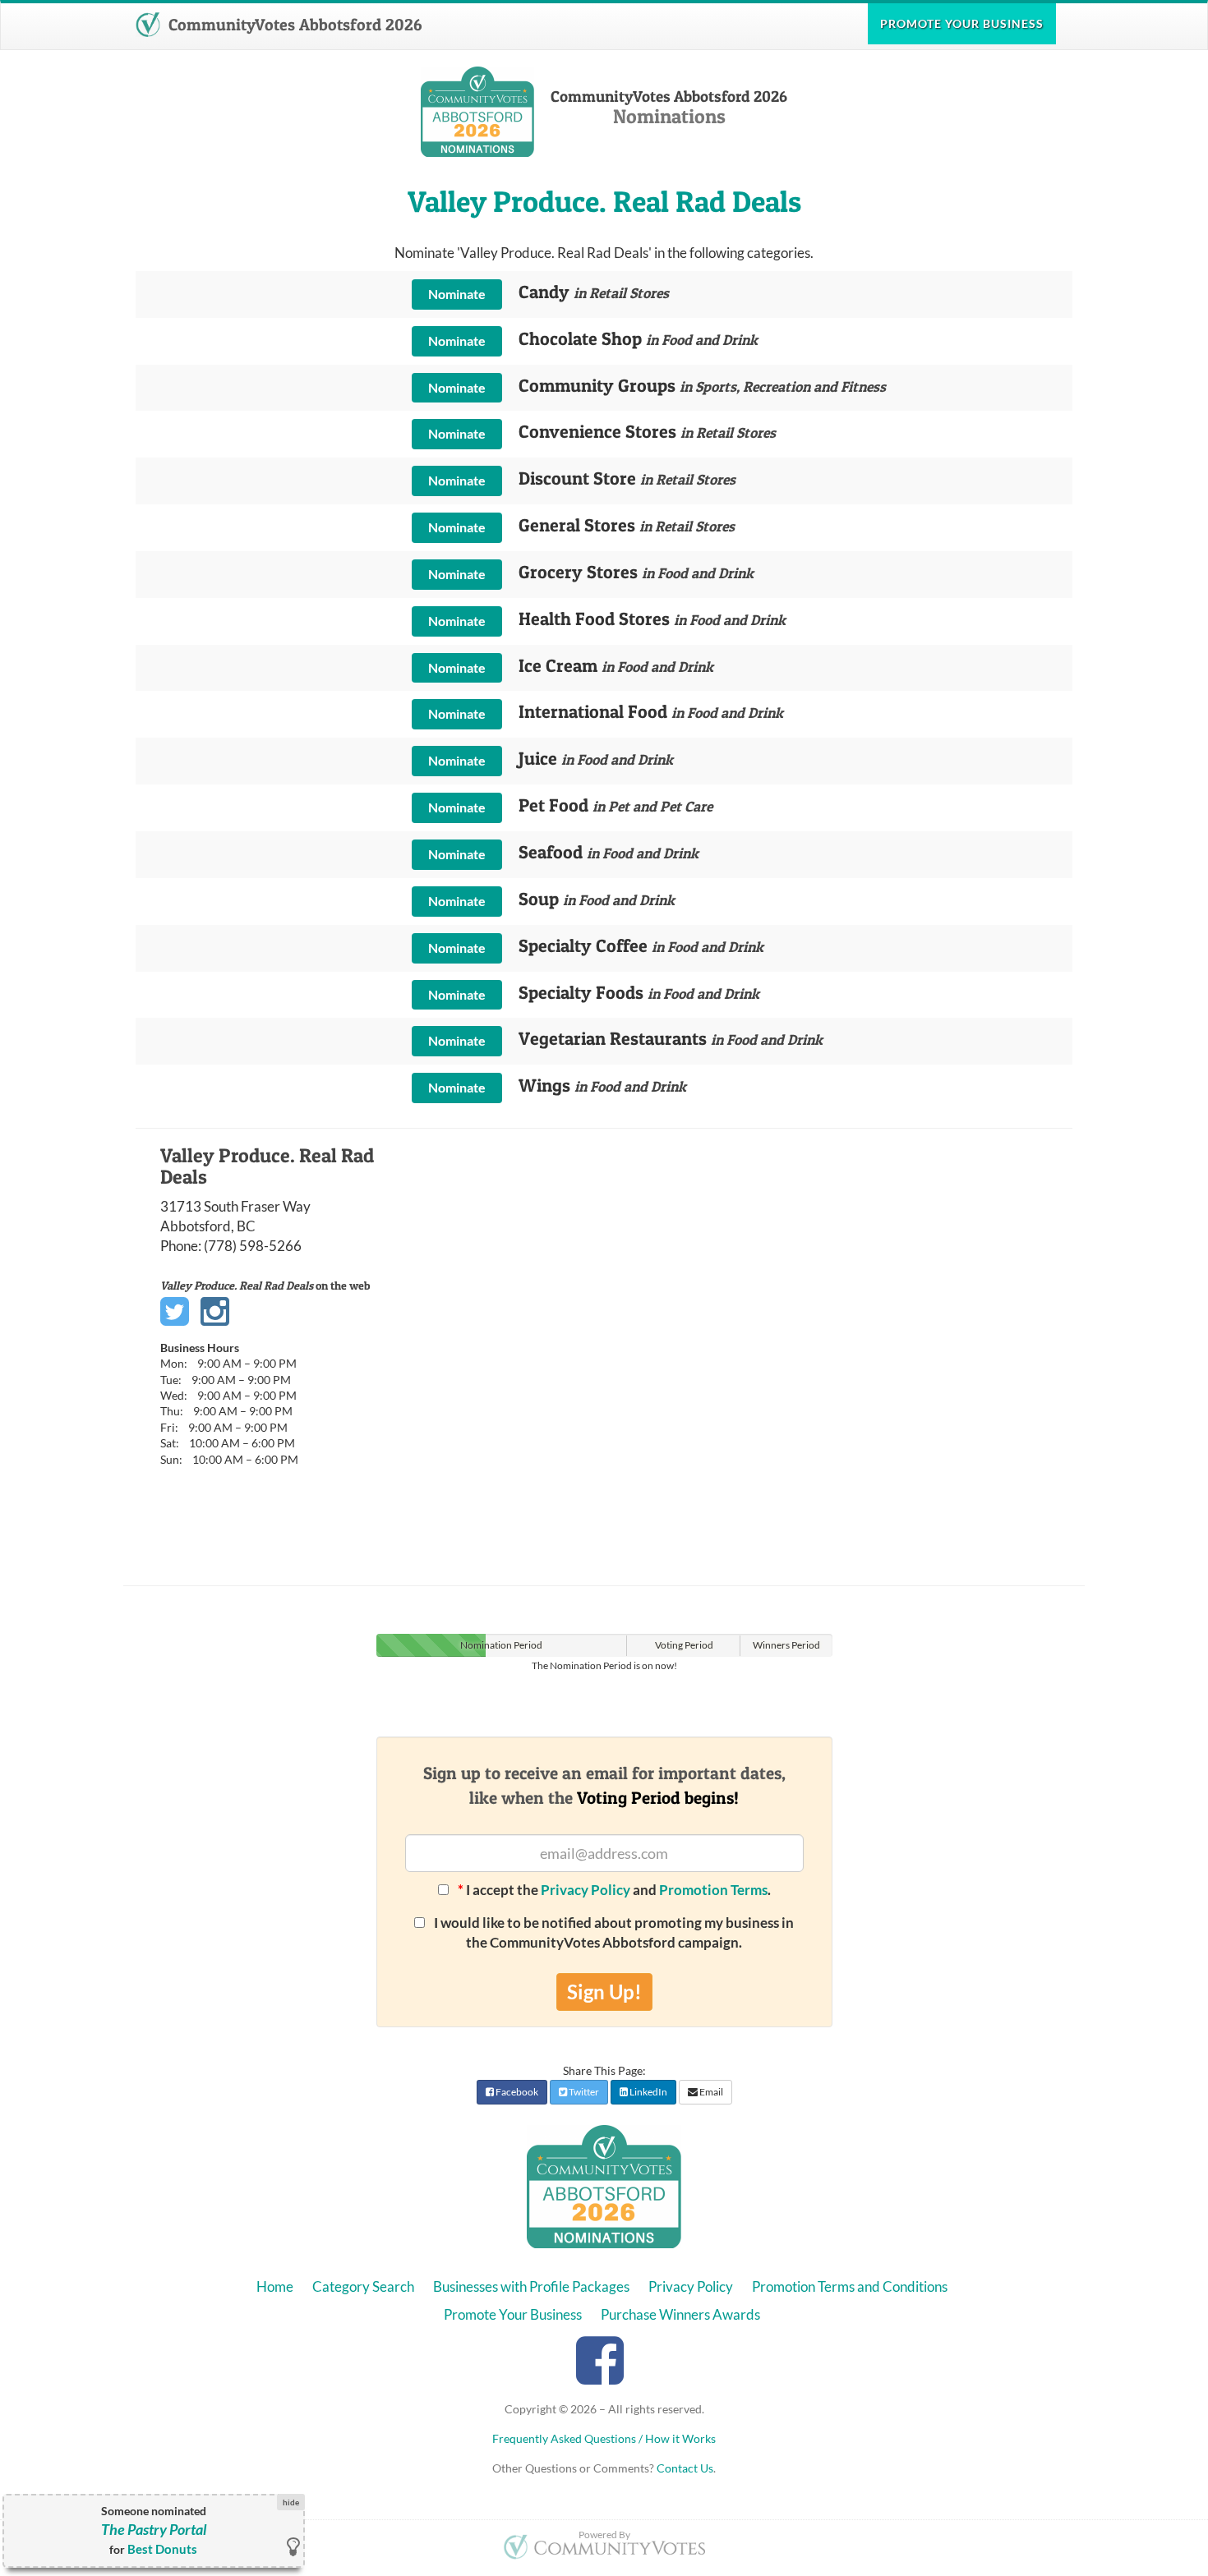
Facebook (516, 2092)
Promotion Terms (713, 1890)
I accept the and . (614, 1890)
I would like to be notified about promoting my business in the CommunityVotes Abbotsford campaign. (613, 1932)
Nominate (457, 294)
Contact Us (685, 2468)
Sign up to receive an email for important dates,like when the (604, 1785)
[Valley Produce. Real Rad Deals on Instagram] (215, 1312)
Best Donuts (162, 2549)
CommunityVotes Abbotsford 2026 (293, 25)
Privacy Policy (586, 1890)
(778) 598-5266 (253, 1246)
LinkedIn (648, 2092)
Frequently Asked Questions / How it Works (604, 2438)
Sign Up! (604, 1992)
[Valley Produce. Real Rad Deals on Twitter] (175, 1312)
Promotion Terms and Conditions (850, 2286)
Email (710, 2092)
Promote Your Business (513, 2314)
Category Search (363, 2286)
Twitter (583, 2092)
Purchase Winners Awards (680, 2314)
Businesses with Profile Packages (531, 2286)
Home (275, 2286)
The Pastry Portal (154, 2530)
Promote (962, 23)
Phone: (181, 1246)
